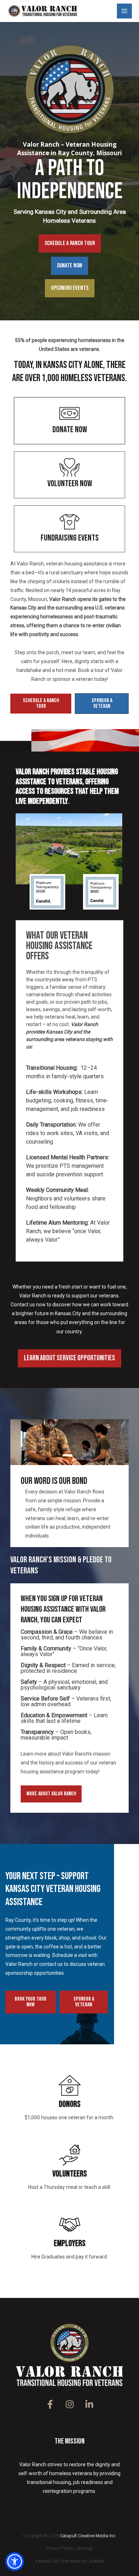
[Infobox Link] (69, 421)
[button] (70, 243)
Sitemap (85, 2548)
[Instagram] (70, 2404)
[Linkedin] (89, 2404)
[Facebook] (50, 2404)
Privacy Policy (60, 2548)
